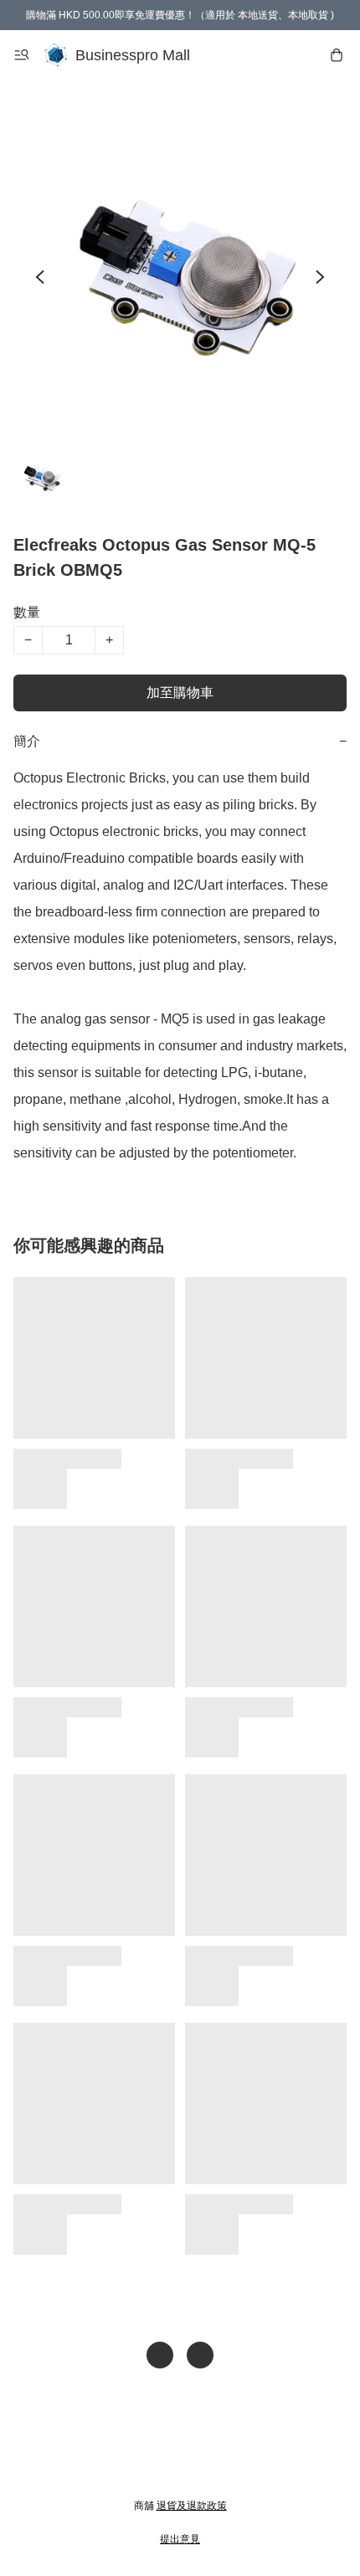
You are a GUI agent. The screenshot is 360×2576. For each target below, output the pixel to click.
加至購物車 (180, 693)
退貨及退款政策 (192, 2506)
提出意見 (180, 2539)
